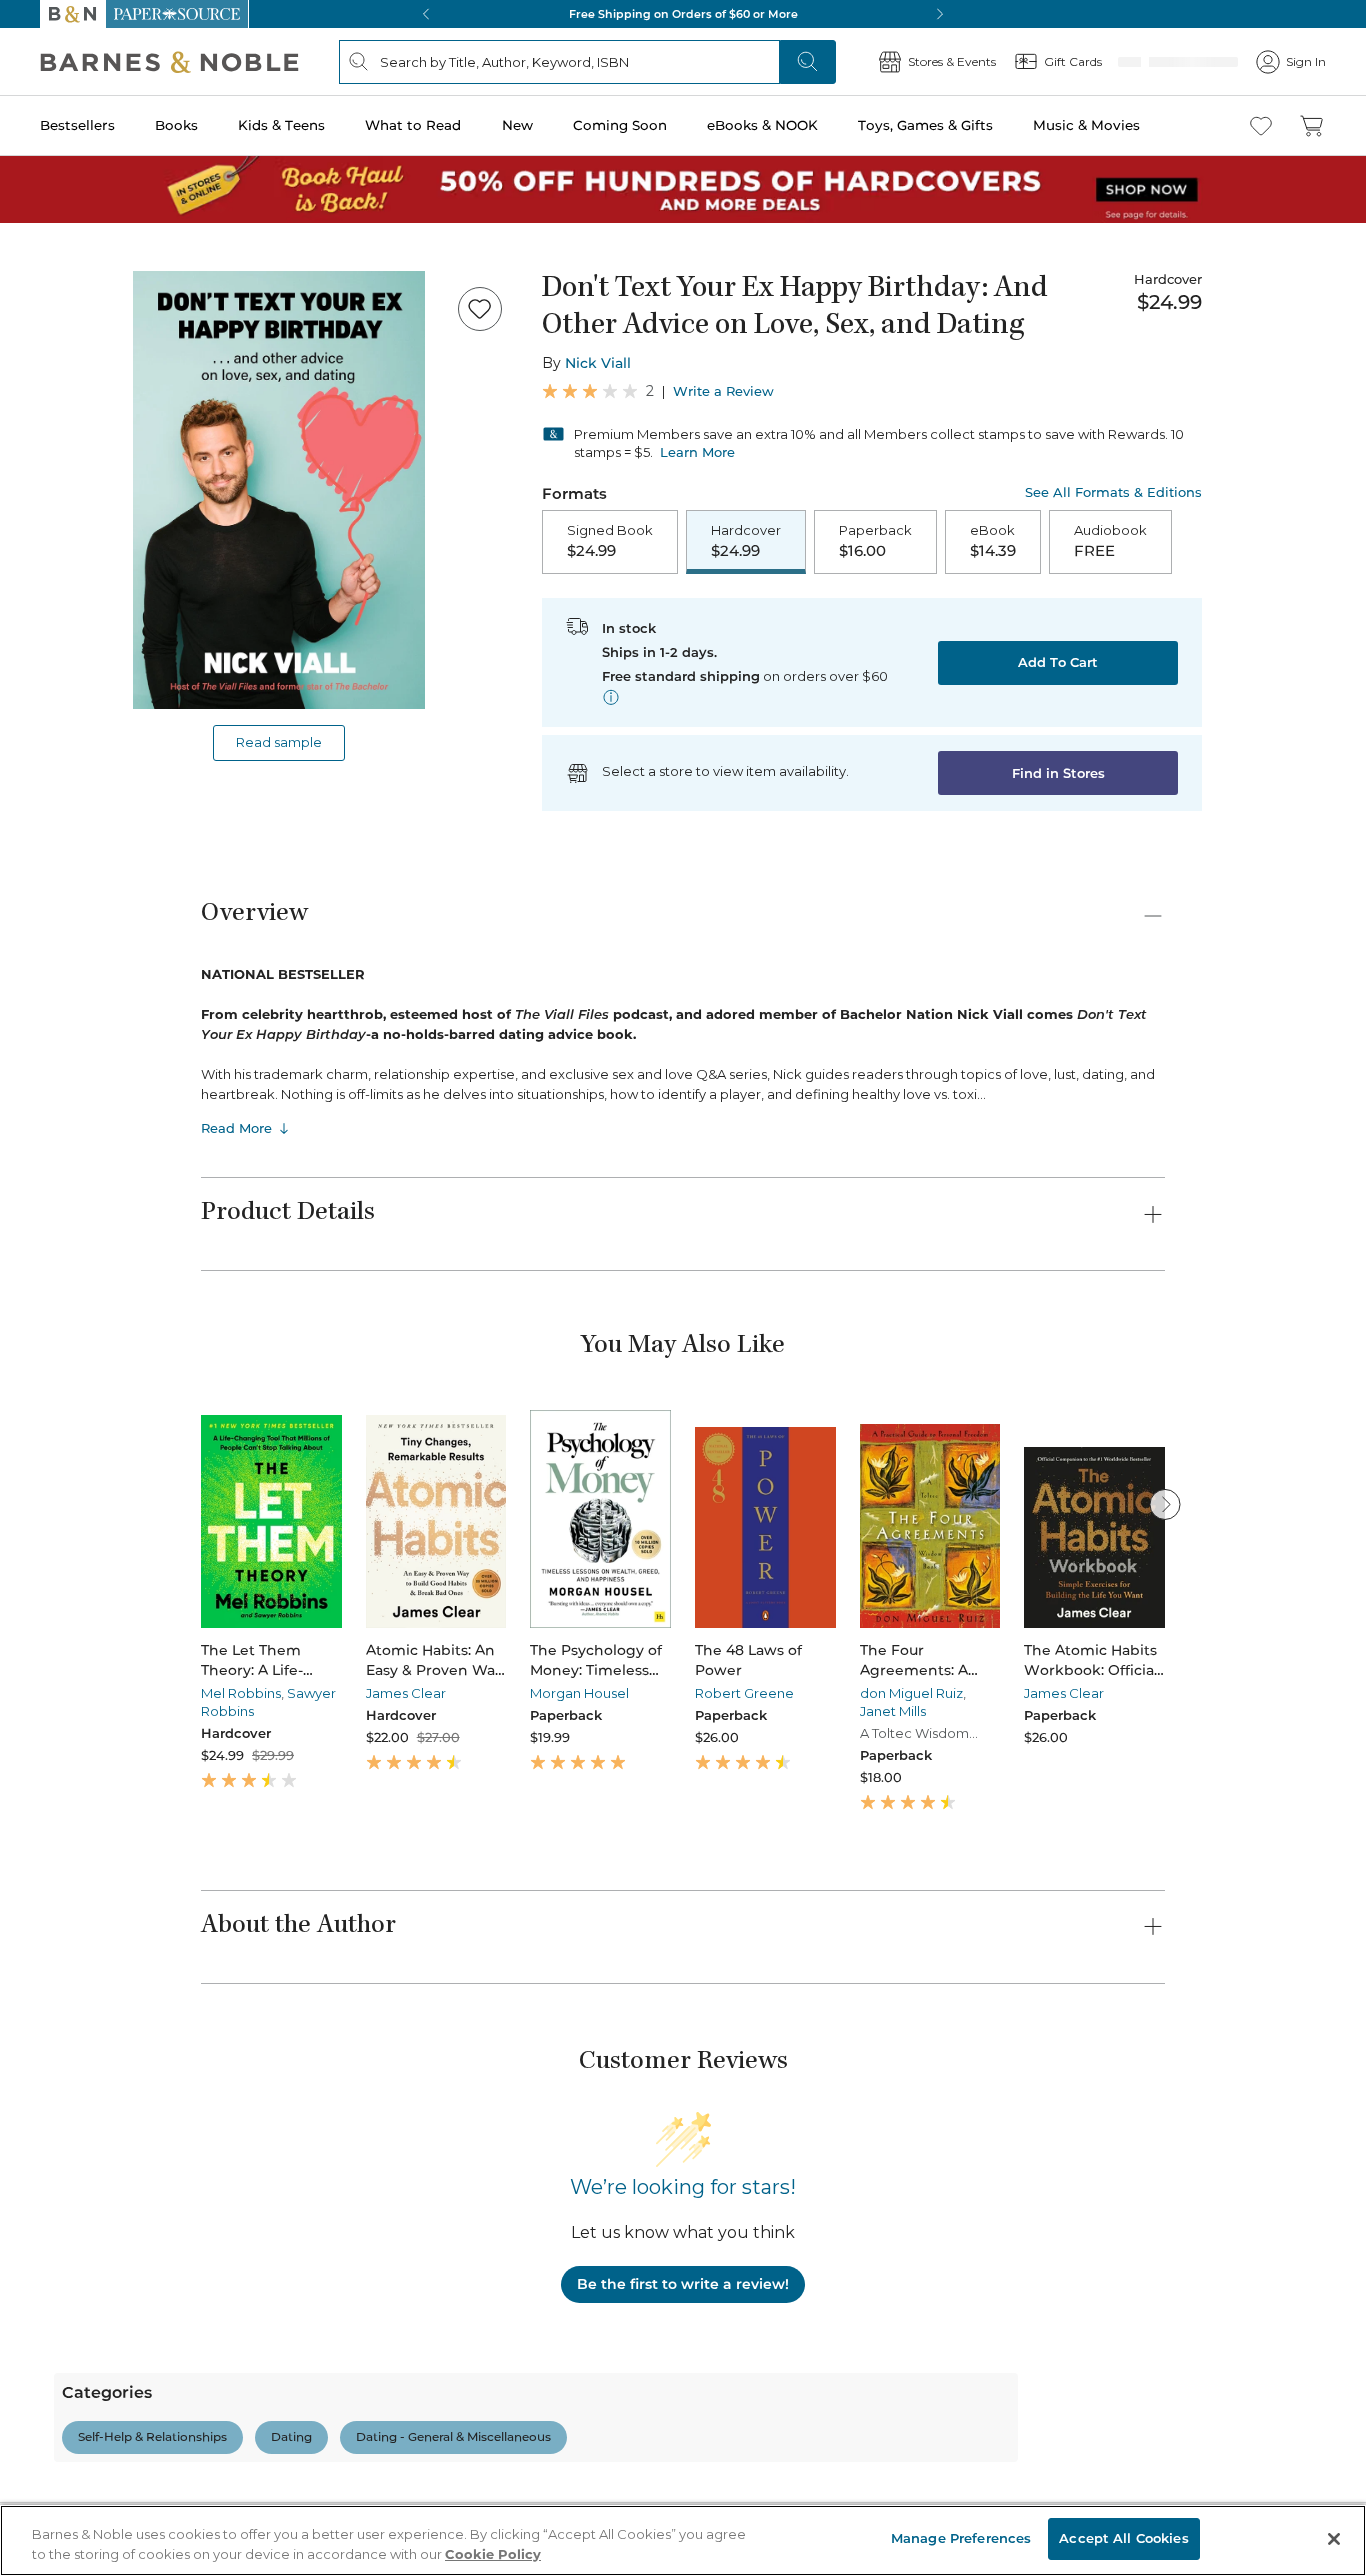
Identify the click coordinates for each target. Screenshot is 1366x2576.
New (517, 125)
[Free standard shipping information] (611, 699)
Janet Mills (893, 1713)
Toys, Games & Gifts (925, 125)
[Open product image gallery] (279, 490)
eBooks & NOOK (762, 125)
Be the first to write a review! (683, 2286)
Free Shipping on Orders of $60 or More (683, 14)
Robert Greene (744, 1695)
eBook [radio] (993, 542)
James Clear (406, 1695)
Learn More (697, 452)
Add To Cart (1058, 664)
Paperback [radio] (875, 542)
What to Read (413, 125)
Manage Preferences (961, 2538)
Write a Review (723, 391)
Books (176, 125)
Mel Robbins (241, 1695)
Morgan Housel (579, 1695)
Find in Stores (1058, 775)
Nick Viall (598, 363)
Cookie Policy (493, 2554)
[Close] (1334, 2539)
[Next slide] (1165, 1506)
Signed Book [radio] (610, 542)
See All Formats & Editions (1113, 492)
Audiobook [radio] (1110, 542)
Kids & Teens (281, 125)
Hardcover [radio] (746, 542)
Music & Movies (1086, 125)
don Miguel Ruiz (911, 1695)
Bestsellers (77, 125)
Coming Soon (620, 125)
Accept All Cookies (1123, 2538)
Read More (236, 1130)
